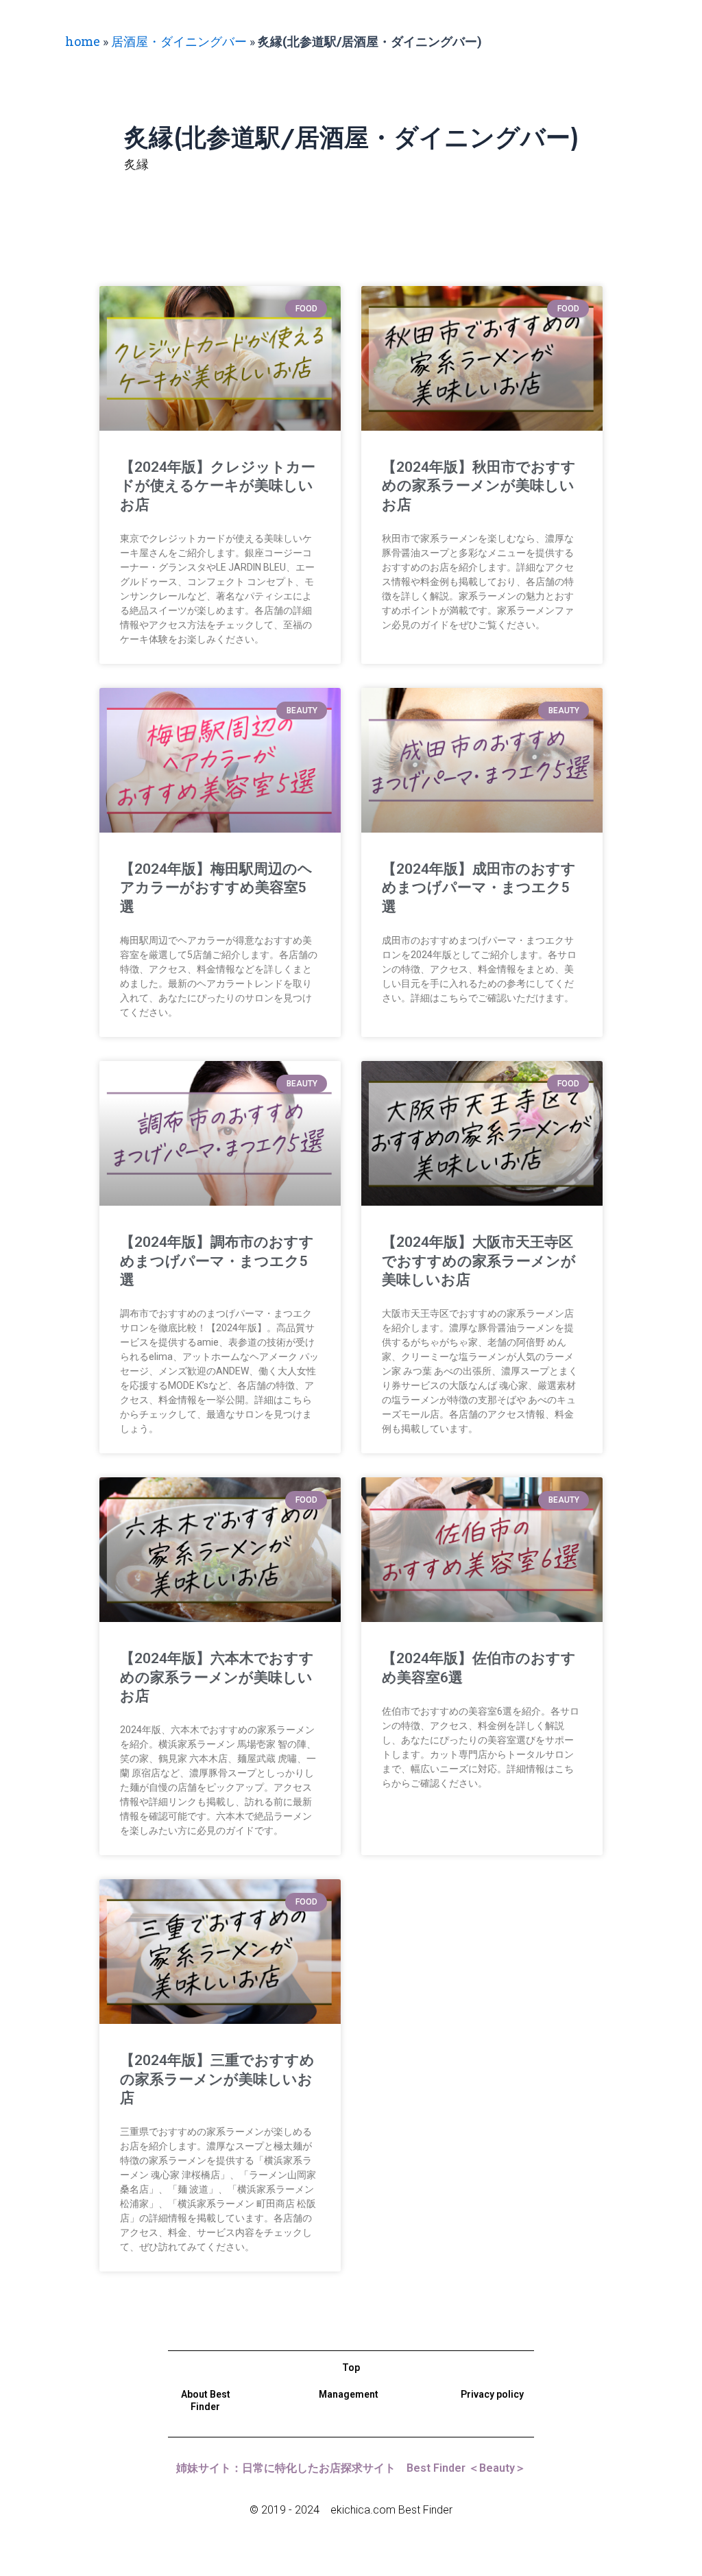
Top (351, 2368)
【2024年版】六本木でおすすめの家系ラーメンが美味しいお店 (217, 1677)
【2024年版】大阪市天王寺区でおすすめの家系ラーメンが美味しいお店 (479, 1261)
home (83, 41)
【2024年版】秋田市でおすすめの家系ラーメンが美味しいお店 (479, 486)
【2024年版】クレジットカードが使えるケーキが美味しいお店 (218, 486)
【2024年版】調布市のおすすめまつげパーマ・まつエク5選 (217, 1261)
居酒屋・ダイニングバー (179, 41)
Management (349, 2394)
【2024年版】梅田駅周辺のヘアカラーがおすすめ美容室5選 (216, 888)
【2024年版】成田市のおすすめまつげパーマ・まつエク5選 (479, 888)
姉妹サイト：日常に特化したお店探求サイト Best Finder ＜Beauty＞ (351, 2468)
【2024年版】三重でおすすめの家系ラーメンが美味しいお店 (217, 2079)
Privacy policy (492, 2394)
